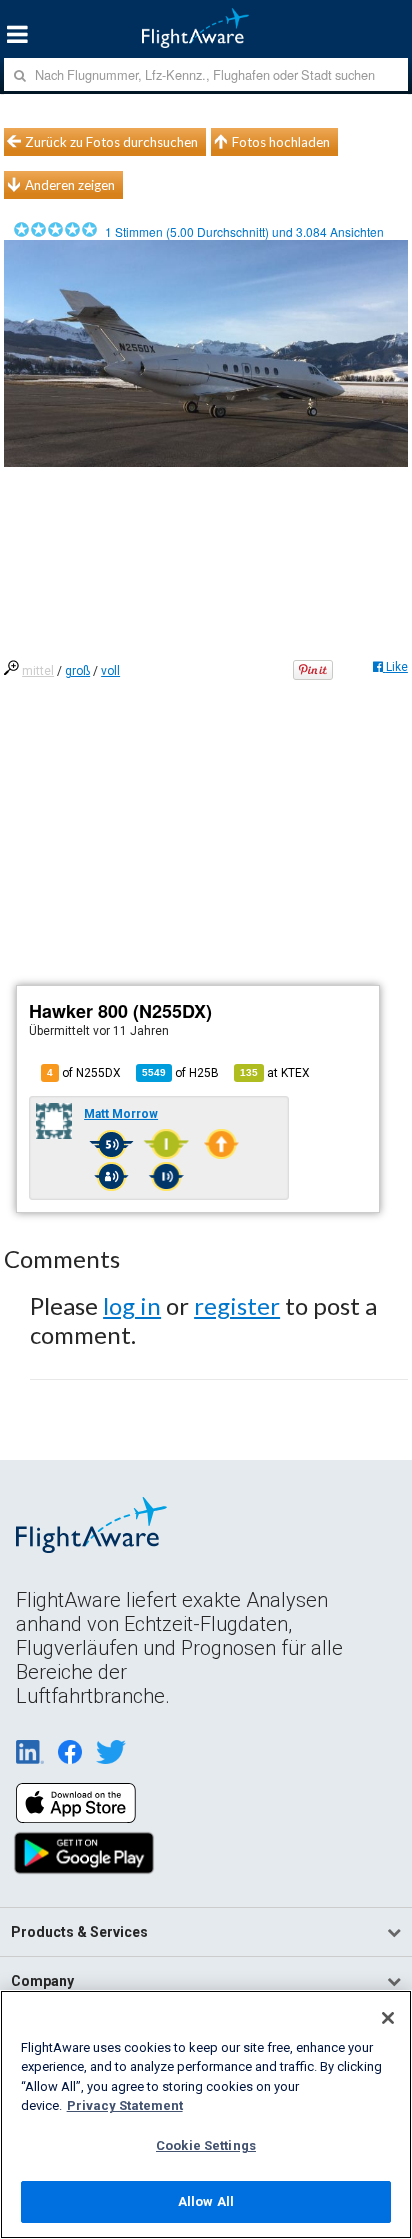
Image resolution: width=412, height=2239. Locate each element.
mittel (38, 671)
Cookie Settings (206, 2145)
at (275, 1073)
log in (132, 1305)
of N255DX (84, 1073)
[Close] (388, 2018)
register (237, 1305)
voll (110, 671)
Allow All (206, 2201)
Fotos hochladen (281, 142)
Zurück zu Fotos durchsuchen (111, 142)
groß (77, 671)
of (180, 1073)
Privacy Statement (125, 2105)
